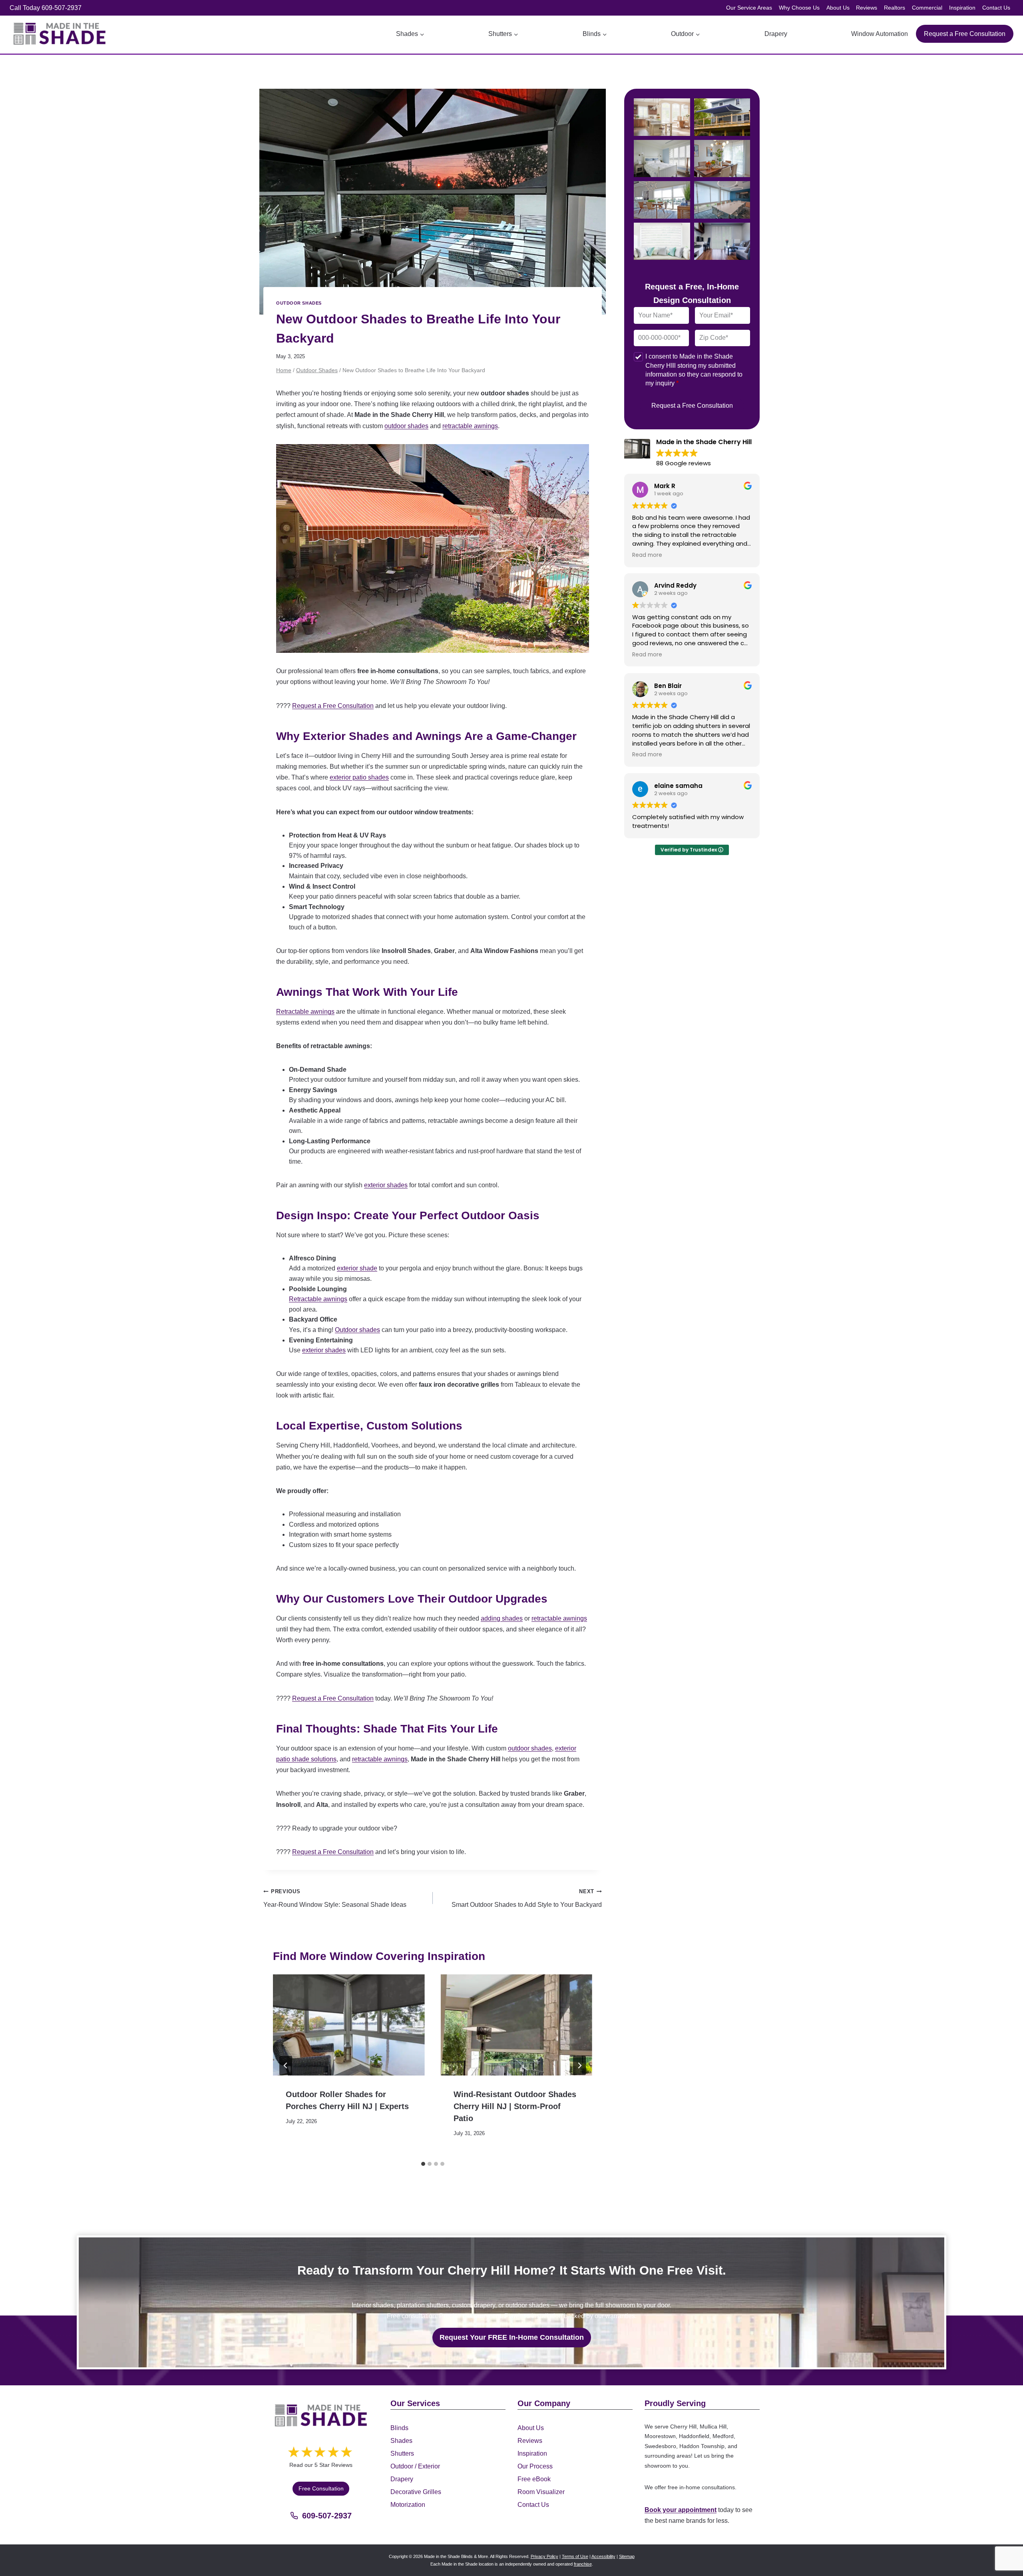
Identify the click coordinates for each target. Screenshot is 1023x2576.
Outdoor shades (357, 1330)
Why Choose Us (799, 8)
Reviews (867, 8)
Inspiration (962, 8)
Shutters (402, 2453)
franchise (583, 2564)
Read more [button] (647, 555)
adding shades (502, 1618)
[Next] (579, 2066)
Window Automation (880, 34)
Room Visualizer (541, 2491)
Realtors (895, 8)
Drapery (776, 34)
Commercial (927, 8)
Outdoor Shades (299, 303)
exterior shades (386, 1185)
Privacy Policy (544, 2556)
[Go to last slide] (286, 2066)
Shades (401, 2440)
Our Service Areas (749, 8)
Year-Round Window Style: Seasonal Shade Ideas (335, 1898)
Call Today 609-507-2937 (46, 8)
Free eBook (534, 2479)
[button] (662, 117)
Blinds (399, 2427)
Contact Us (996, 8)
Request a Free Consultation (965, 34)
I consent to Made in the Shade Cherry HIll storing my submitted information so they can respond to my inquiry (694, 370)
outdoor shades (406, 426)
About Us (838, 8)
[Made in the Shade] (321, 2415)
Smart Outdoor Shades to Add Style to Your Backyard (527, 1898)
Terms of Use (575, 2556)
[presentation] (349, 2025)
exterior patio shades (359, 777)
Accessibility (603, 2556)
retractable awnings (470, 426)
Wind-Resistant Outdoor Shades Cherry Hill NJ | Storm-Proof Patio (515, 2106)
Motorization (408, 2504)
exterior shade (357, 1268)
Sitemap (627, 2556)
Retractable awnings (305, 1012)
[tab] (423, 2164)
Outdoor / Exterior (415, 2466)
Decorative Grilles (416, 2491)
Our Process (535, 2466)
